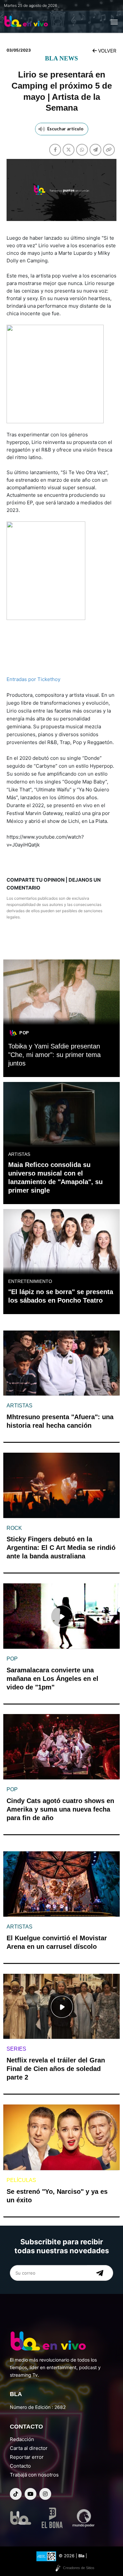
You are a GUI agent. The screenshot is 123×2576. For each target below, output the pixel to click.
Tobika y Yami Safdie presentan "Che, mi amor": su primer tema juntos (54, 1055)
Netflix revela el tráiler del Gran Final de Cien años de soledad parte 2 (56, 2069)
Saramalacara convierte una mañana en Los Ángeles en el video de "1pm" (52, 1679)
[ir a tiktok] (16, 2494)
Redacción (22, 2439)
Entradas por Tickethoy (33, 679)
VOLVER (107, 51)
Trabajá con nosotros (34, 2475)
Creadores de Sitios (79, 2568)
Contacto (20, 2466)
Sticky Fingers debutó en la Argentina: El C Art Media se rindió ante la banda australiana (61, 1548)
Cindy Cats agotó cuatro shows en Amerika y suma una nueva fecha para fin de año (60, 1809)
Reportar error (27, 2457)
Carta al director (29, 2448)
